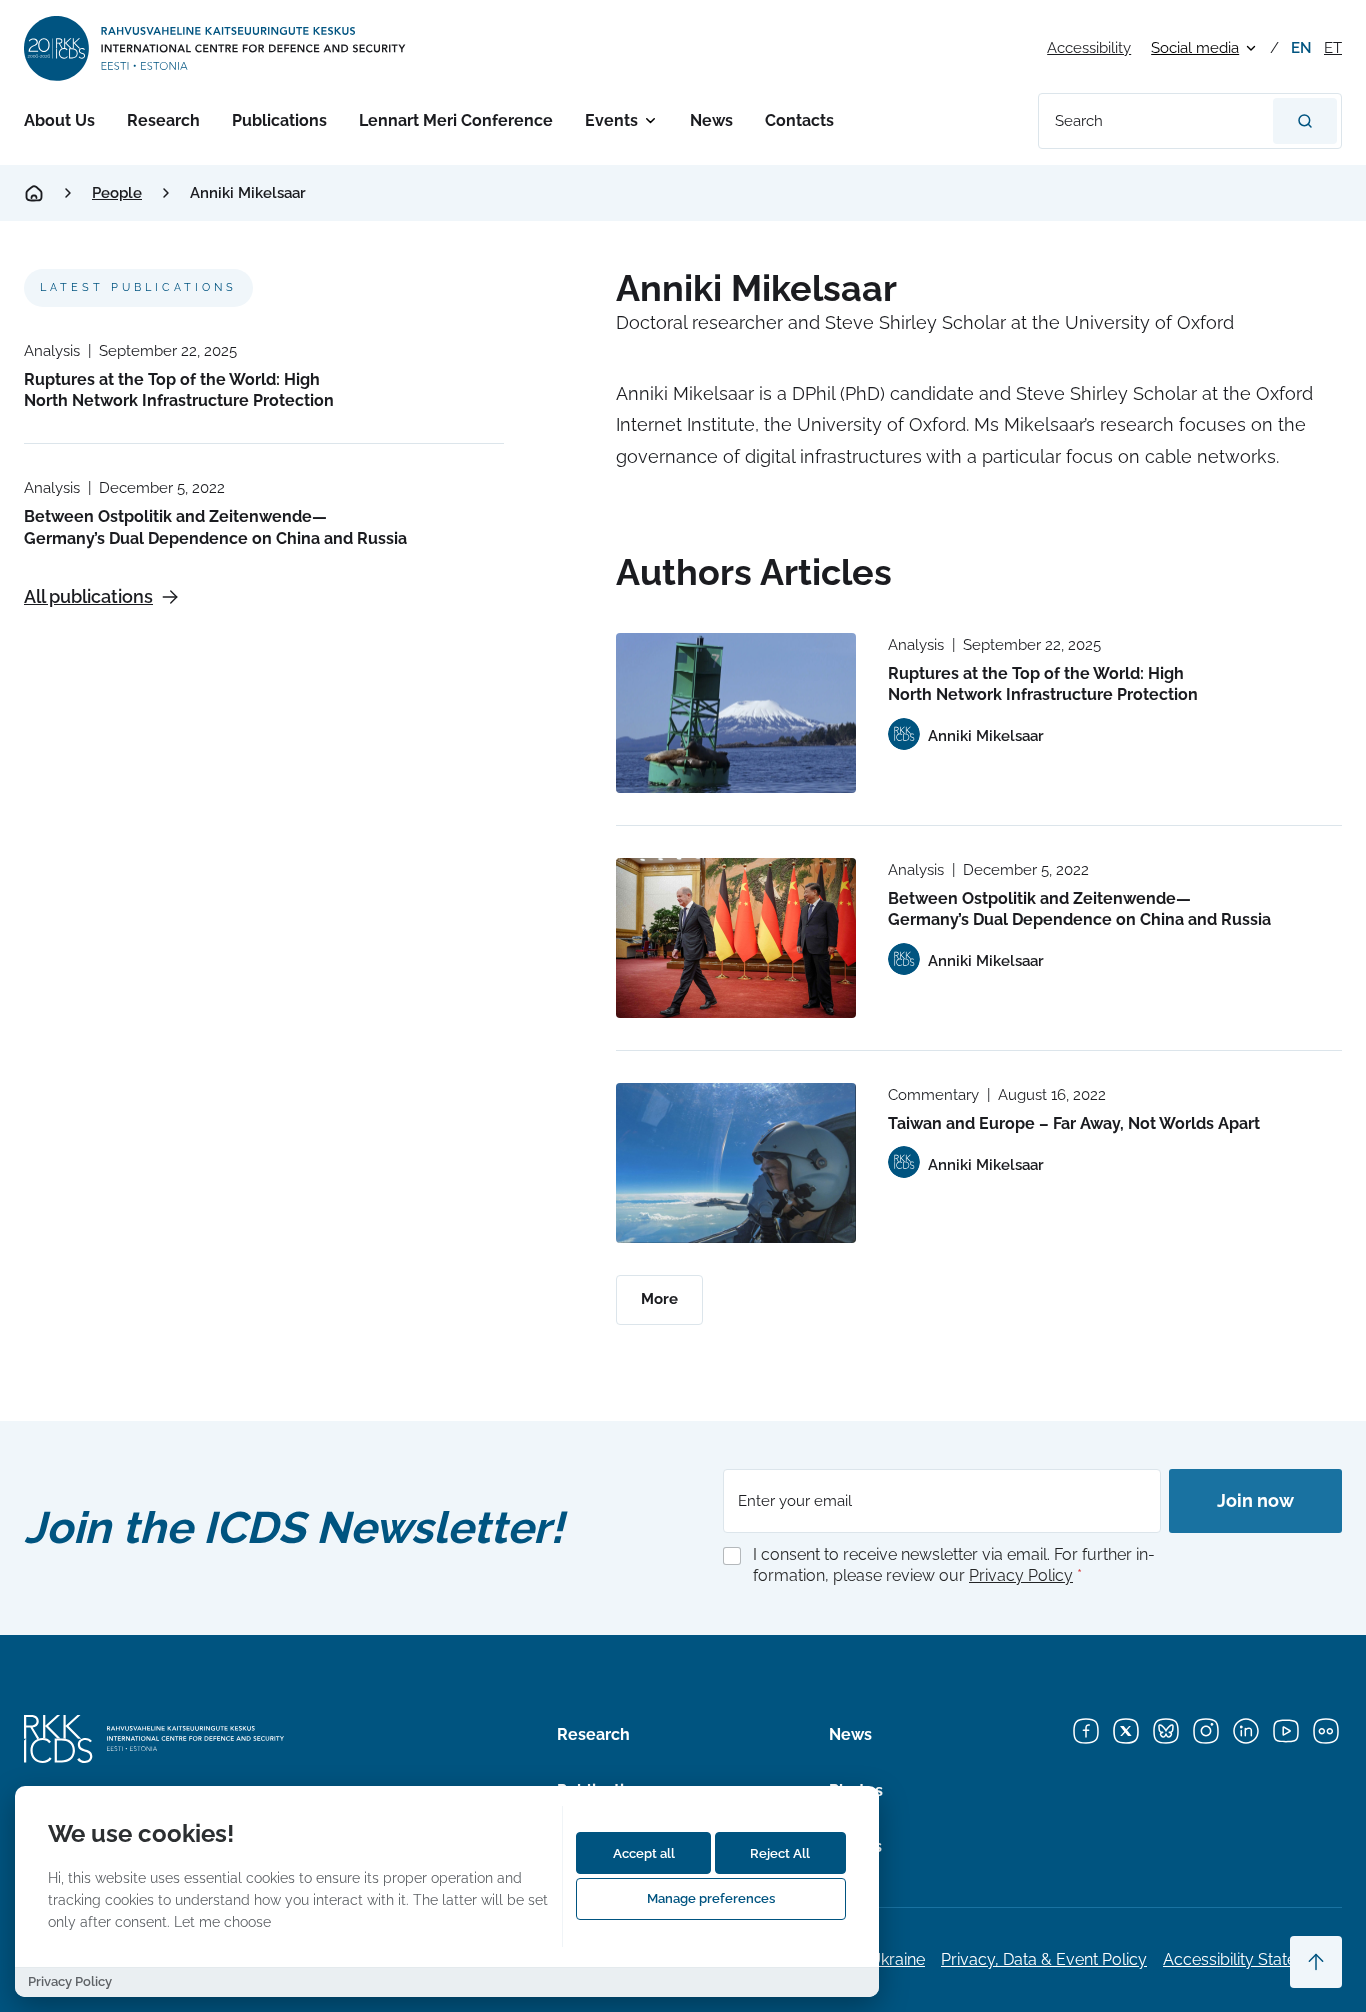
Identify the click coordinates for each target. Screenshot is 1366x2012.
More (659, 1299)
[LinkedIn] (1246, 1731)
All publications (88, 596)
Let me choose (222, 1921)
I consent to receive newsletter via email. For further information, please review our (954, 1565)
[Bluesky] (1166, 1731)
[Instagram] (1206, 1731)
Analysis (52, 351)
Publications (279, 120)
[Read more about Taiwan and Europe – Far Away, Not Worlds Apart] (736, 1163)
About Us (59, 120)
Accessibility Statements (1252, 1959)
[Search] (1305, 121)
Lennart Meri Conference (456, 120)
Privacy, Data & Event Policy (1044, 1959)
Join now (1255, 1500)
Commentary (933, 1095)
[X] (1126, 1731)
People (117, 193)
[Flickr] (1326, 1731)
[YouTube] (1286, 1731)
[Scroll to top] (1316, 1962)
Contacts (799, 120)
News (711, 120)
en (1301, 48)
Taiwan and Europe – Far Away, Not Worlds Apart (1074, 1123)
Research (163, 120)
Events (611, 120)
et (1333, 48)
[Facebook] (1086, 1731)
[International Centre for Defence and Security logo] (216, 48)
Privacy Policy (1021, 1575)
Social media (1195, 48)
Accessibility (1089, 48)
